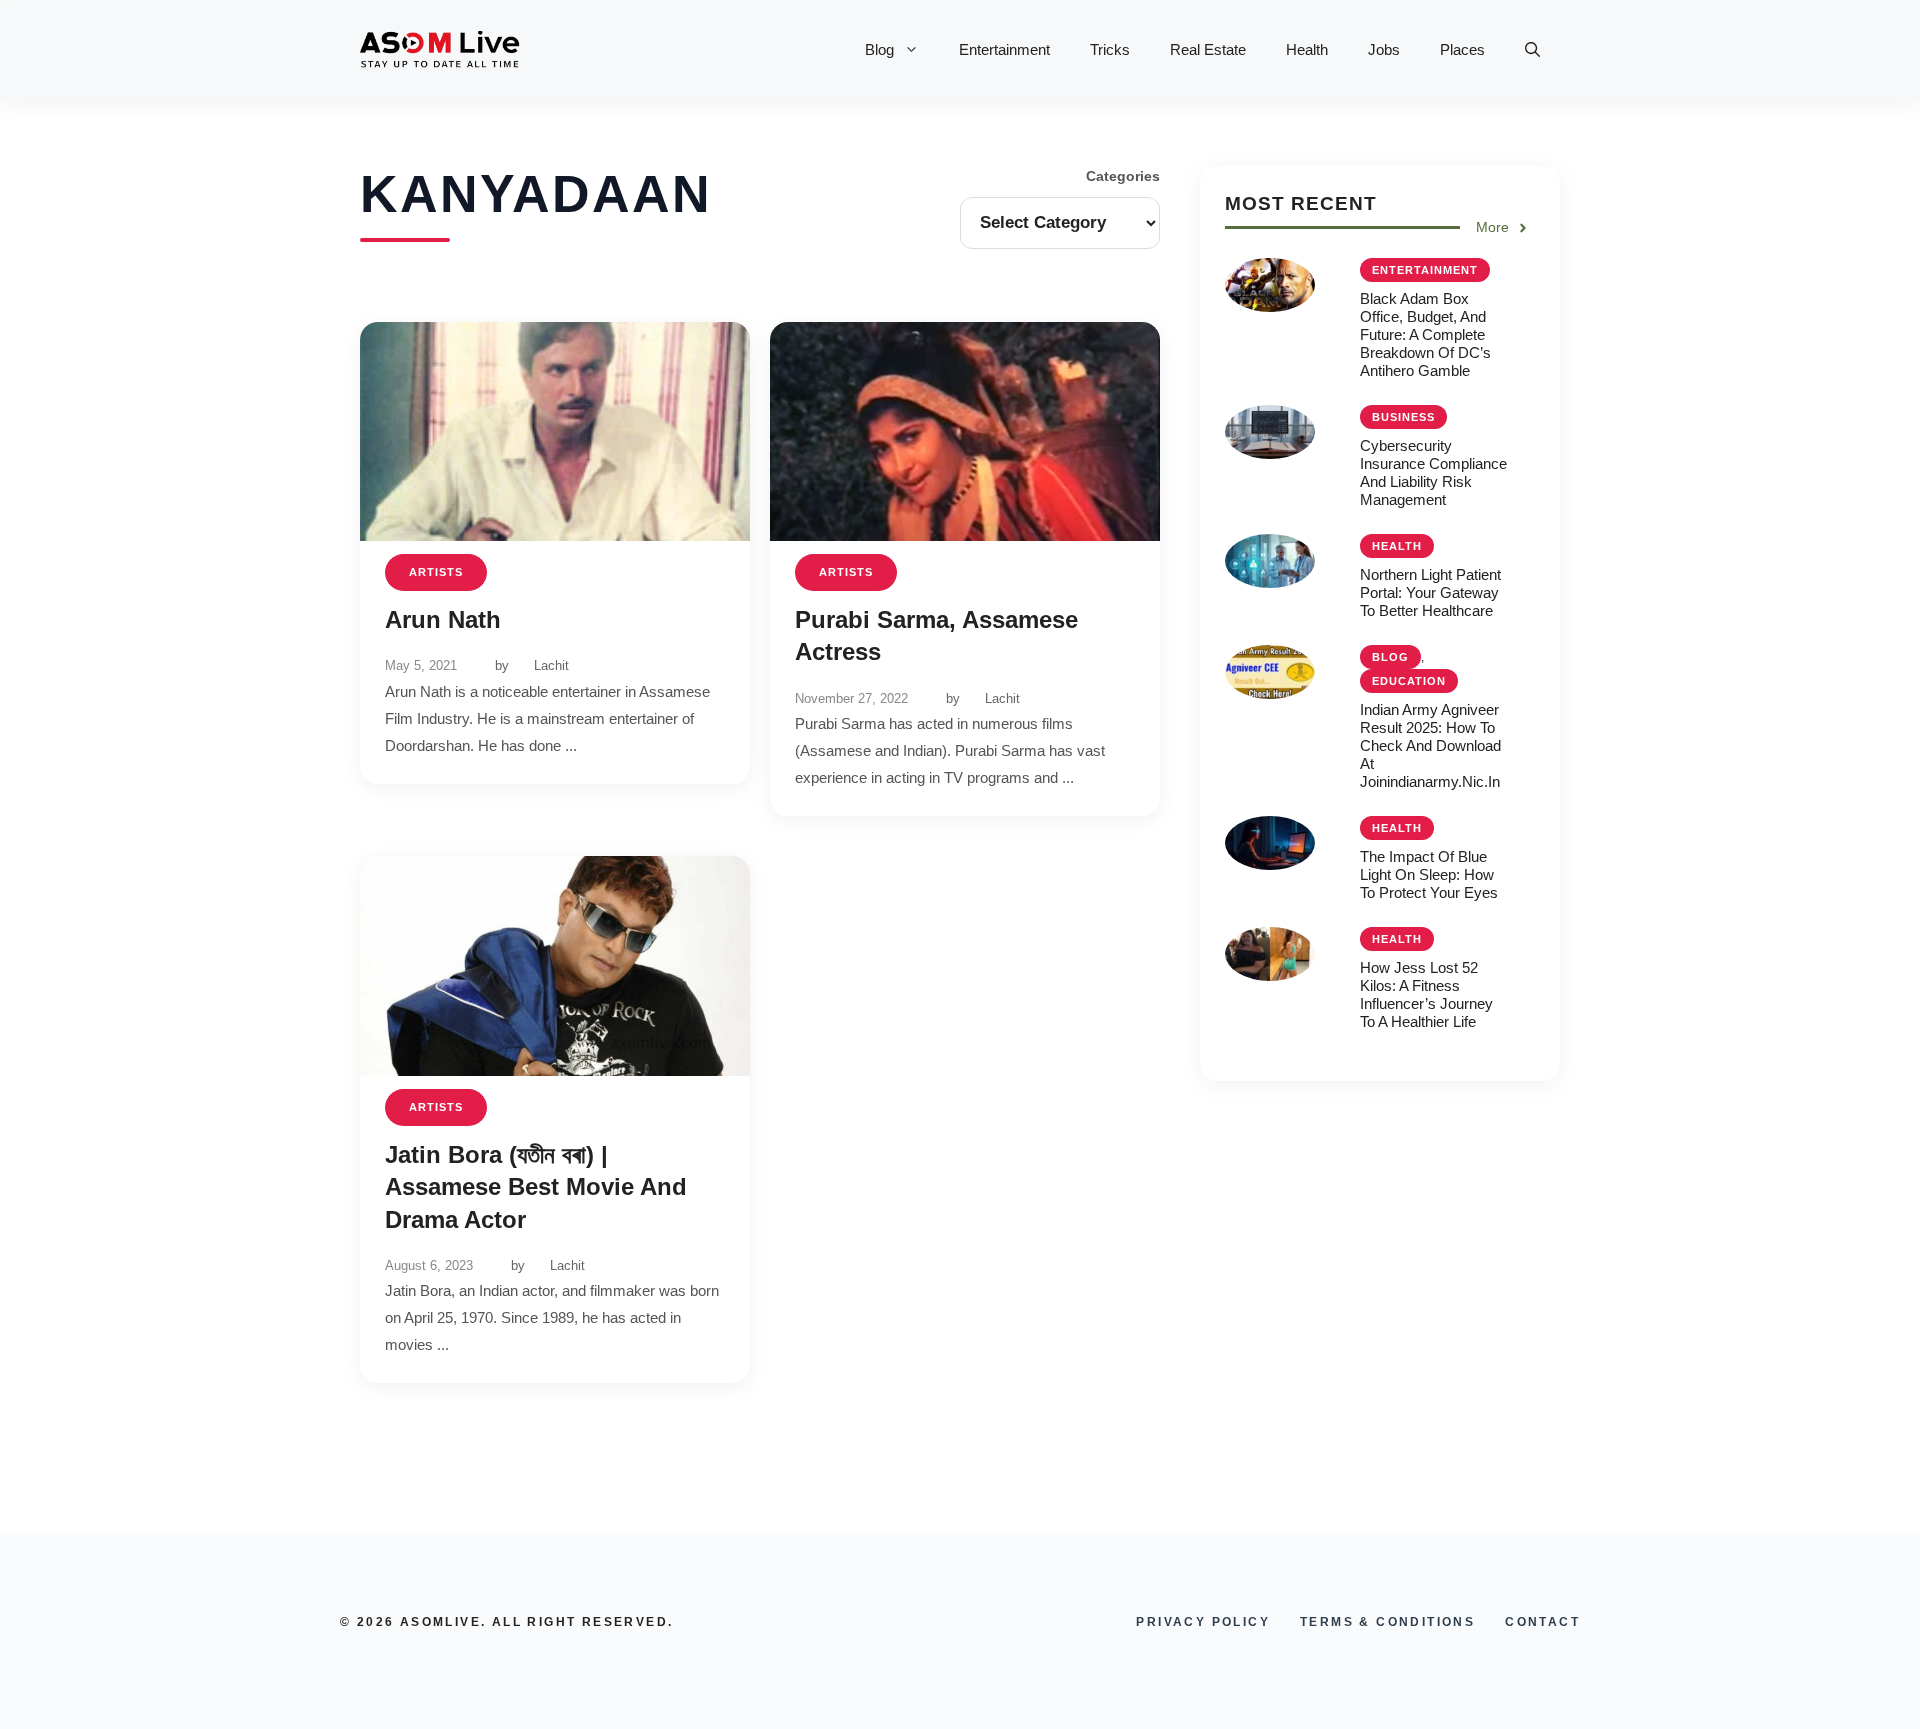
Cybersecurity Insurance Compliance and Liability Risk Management (1433, 472)
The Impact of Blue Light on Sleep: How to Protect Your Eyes (1429, 874)
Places (1462, 49)
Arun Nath (443, 619)
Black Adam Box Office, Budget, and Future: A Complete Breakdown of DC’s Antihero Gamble (1425, 334)
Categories (1123, 176)
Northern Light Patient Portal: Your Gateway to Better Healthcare (1430, 592)
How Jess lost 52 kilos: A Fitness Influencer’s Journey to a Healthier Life (1426, 994)
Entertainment (1004, 49)
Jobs (1384, 49)
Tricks (1110, 49)
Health (1307, 49)
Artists (436, 572)
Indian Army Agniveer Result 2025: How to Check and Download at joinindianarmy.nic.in (1430, 745)
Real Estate (1208, 49)
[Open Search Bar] (1532, 50)
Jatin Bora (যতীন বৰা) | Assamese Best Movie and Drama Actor (536, 1187)
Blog (879, 49)
